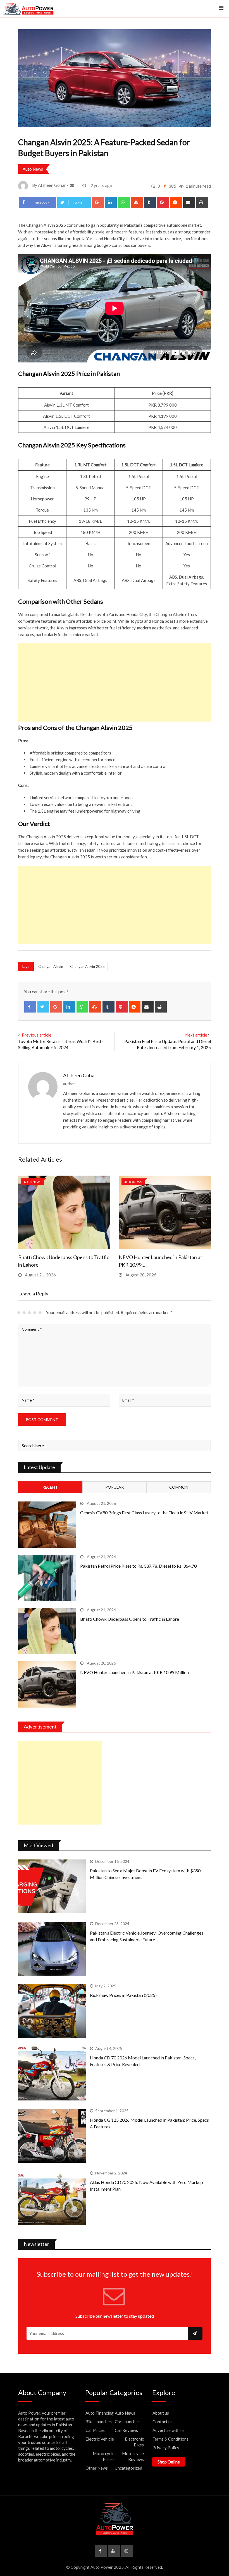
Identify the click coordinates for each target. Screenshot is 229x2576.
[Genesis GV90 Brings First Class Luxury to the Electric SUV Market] (47, 1525)
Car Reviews (126, 2430)
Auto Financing (100, 2413)
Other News (97, 2468)
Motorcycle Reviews (133, 2456)
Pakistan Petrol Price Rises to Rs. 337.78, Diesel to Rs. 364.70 (138, 1566)
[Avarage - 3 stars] (29, 1312)
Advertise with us (169, 2430)
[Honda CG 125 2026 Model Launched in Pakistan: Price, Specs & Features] (52, 2136)
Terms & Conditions (170, 2439)
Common (179, 1487)
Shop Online (169, 2462)
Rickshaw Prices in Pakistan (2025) (123, 1995)
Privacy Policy (166, 2448)
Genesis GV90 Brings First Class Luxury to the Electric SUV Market (144, 1513)
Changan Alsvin (51, 966)
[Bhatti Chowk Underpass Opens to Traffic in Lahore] (47, 1631)
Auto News (33, 169)
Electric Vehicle (100, 2439)
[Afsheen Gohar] (73, 185)
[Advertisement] (115, 682)
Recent (50, 1487)
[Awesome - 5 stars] (40, 1312)
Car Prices (95, 2430)
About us (161, 2413)
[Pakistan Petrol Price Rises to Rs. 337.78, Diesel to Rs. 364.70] (47, 1578)
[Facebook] (30, 1007)
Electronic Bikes (134, 2442)
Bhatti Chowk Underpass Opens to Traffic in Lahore (130, 1619)
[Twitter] (43, 1007)
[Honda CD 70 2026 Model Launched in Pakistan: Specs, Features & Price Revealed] (52, 2074)
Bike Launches (99, 2422)
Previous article (37, 1035)
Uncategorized (128, 2468)
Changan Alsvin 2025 (87, 966)
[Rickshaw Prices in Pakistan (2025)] (52, 2011)
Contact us (163, 2422)
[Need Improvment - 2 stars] (24, 1312)
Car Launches (127, 2422)
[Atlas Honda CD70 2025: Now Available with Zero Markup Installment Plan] (52, 2198)
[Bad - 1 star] (19, 1312)
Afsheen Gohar (80, 1075)
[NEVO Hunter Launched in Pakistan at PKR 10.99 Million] (47, 1684)
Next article (196, 1035)
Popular (115, 1487)
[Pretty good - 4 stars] (35, 1312)
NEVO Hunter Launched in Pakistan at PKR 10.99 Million (134, 1672)
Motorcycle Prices (104, 2456)
